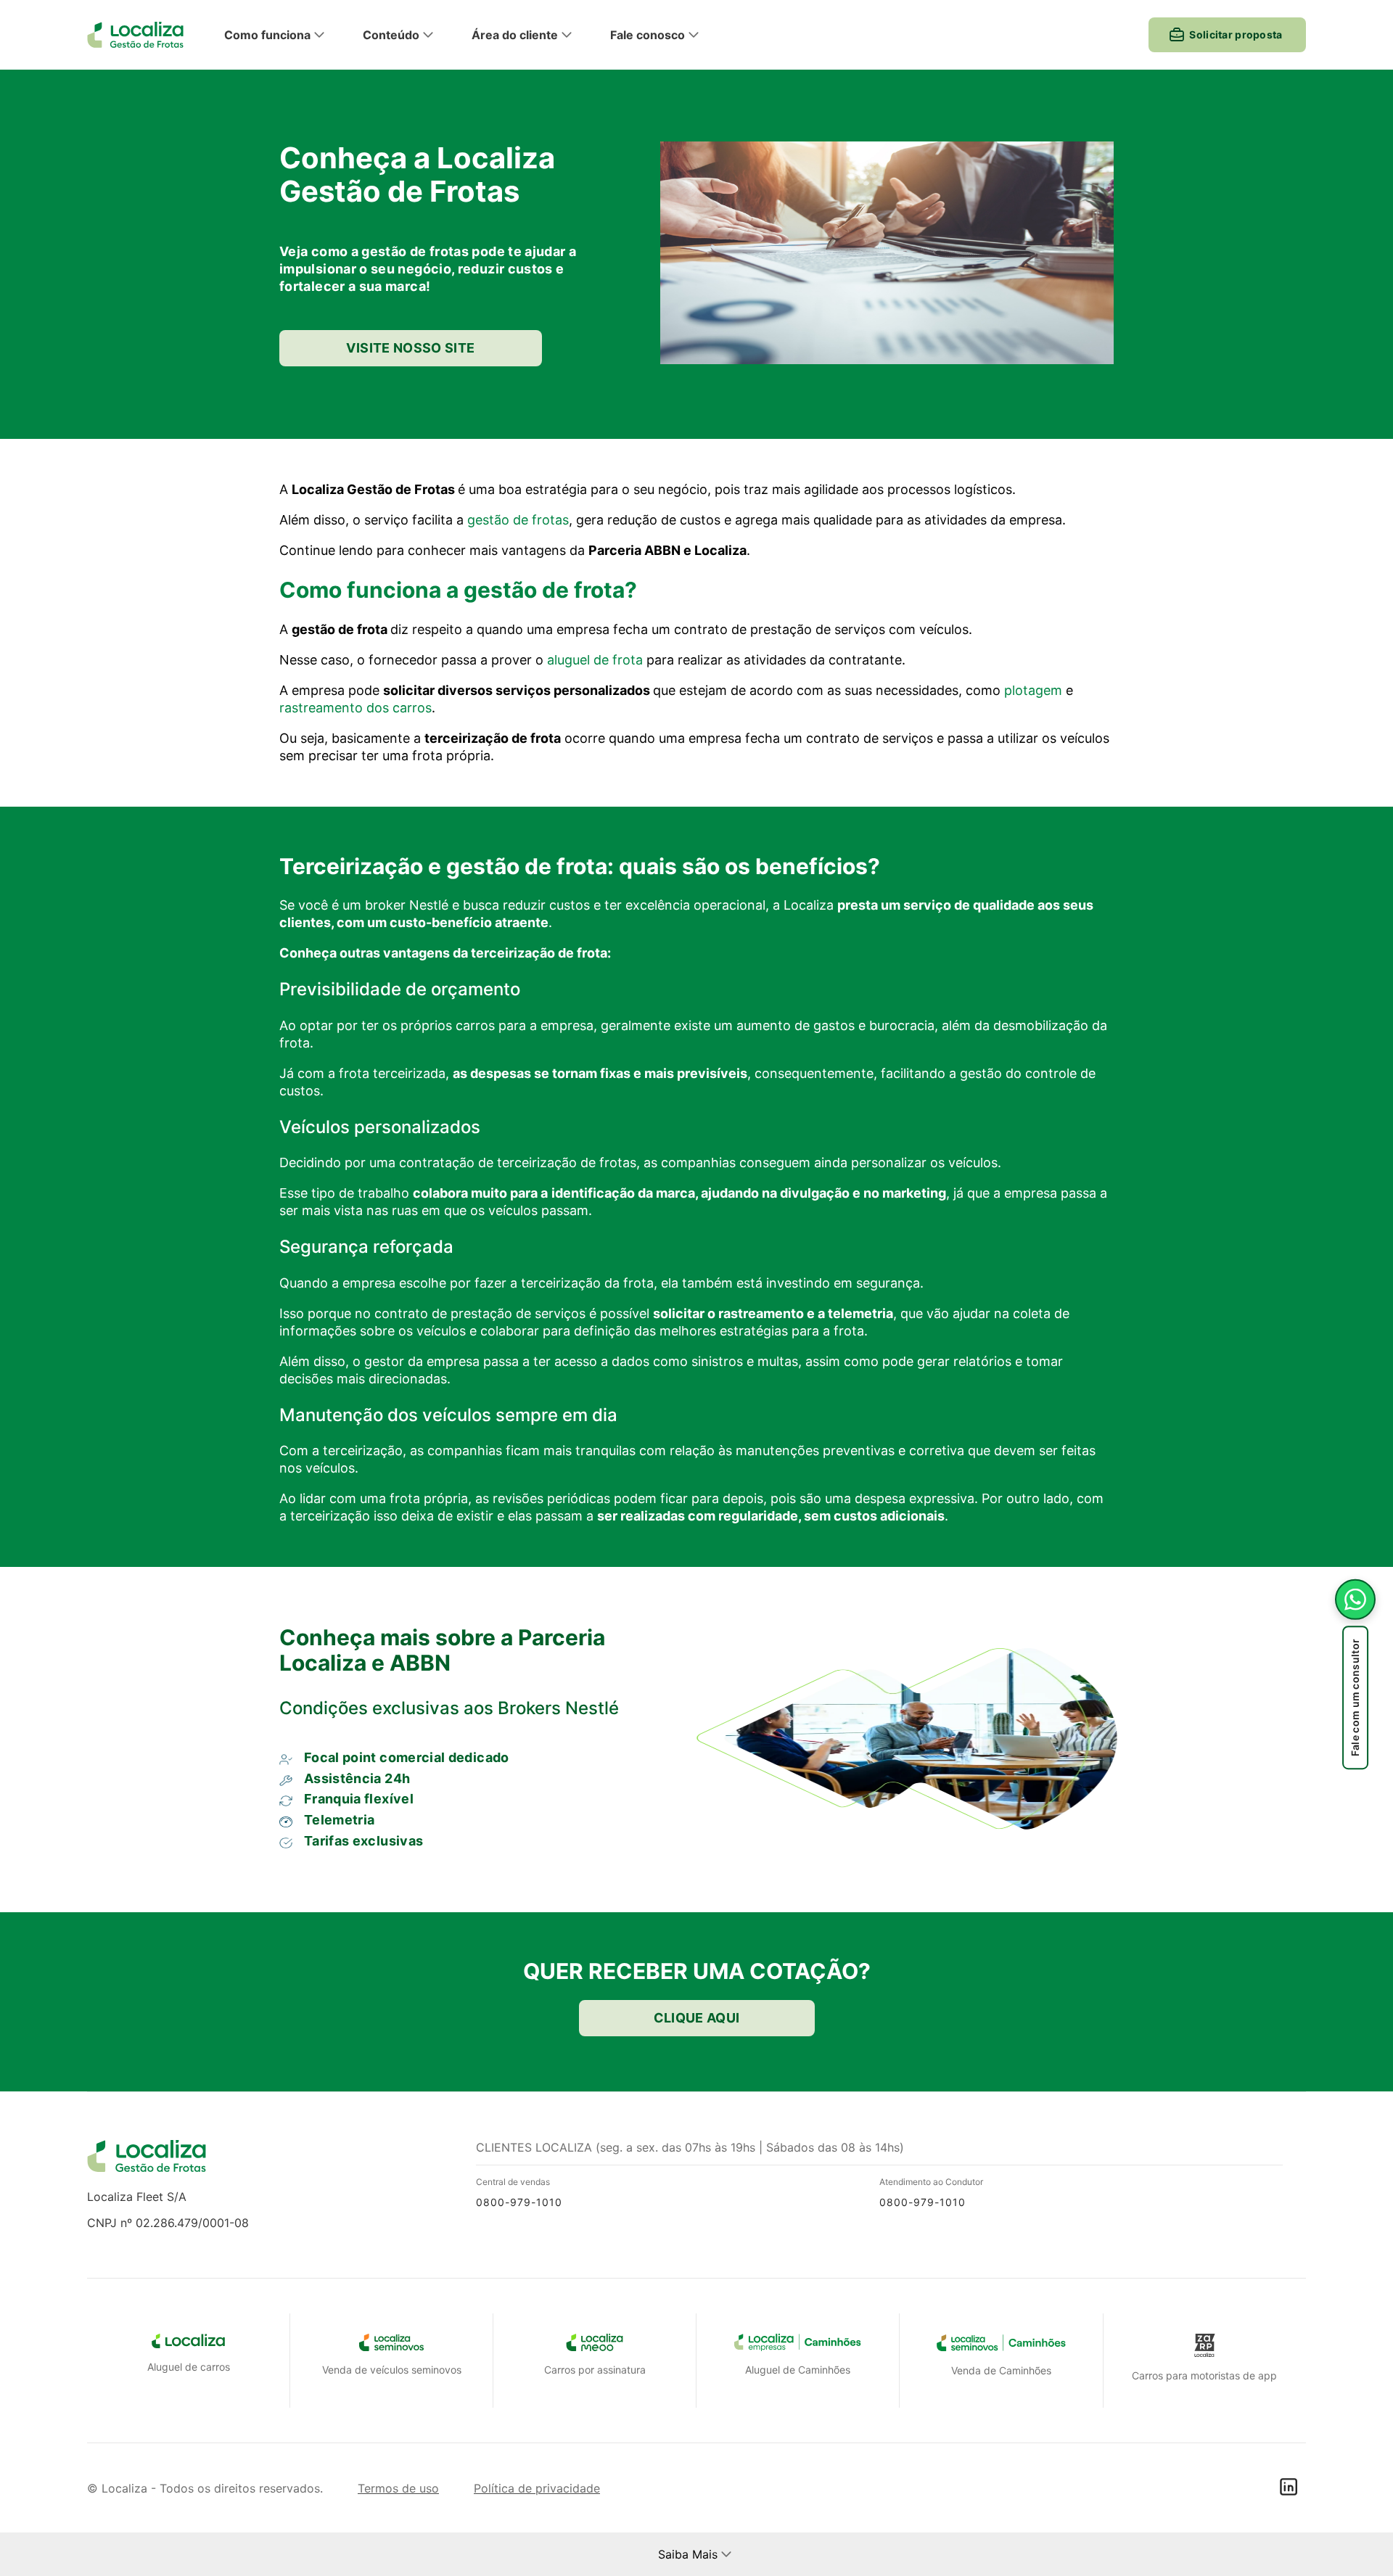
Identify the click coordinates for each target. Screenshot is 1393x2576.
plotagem (1033, 690)
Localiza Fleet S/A (137, 2197)
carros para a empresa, (526, 1025)
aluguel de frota (595, 660)
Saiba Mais (688, 2554)
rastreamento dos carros (356, 708)
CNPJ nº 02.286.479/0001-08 (168, 2223)
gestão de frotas (518, 520)
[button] (288, 35)
